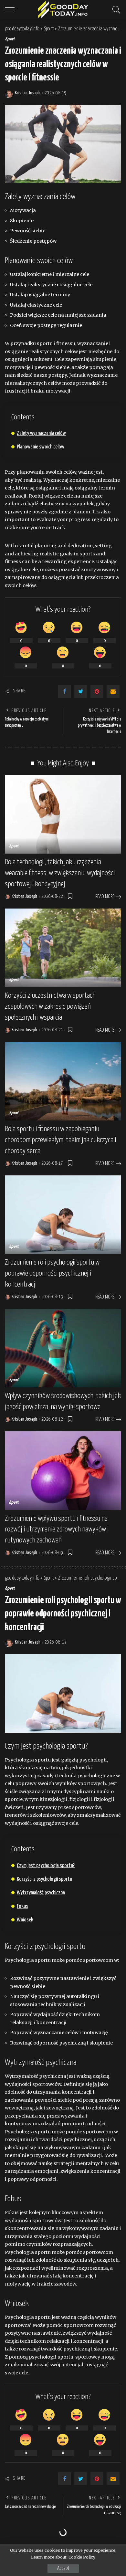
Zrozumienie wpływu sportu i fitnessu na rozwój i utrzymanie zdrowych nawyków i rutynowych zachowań (57, 1530)
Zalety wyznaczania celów (41, 433)
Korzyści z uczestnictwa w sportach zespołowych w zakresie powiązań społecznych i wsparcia (50, 1006)
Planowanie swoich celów (41, 447)
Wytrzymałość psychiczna (41, 1893)
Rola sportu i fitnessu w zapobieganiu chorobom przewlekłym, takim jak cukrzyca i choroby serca (60, 1140)
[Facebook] (65, 691)
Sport (10, 39)
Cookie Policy (82, 2557)
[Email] (113, 691)
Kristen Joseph (28, 93)
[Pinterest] (97, 691)
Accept (63, 2568)
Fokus (22, 1906)
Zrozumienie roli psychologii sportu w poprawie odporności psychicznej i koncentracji (52, 1273)
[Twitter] (81, 691)
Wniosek (25, 1920)
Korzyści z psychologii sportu (44, 1879)
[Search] (115, 10)
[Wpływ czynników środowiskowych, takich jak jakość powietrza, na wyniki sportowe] (63, 1348)
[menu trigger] (13, 10)
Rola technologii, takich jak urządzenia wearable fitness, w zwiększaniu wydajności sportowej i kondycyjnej (60, 873)
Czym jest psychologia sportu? (46, 1866)
